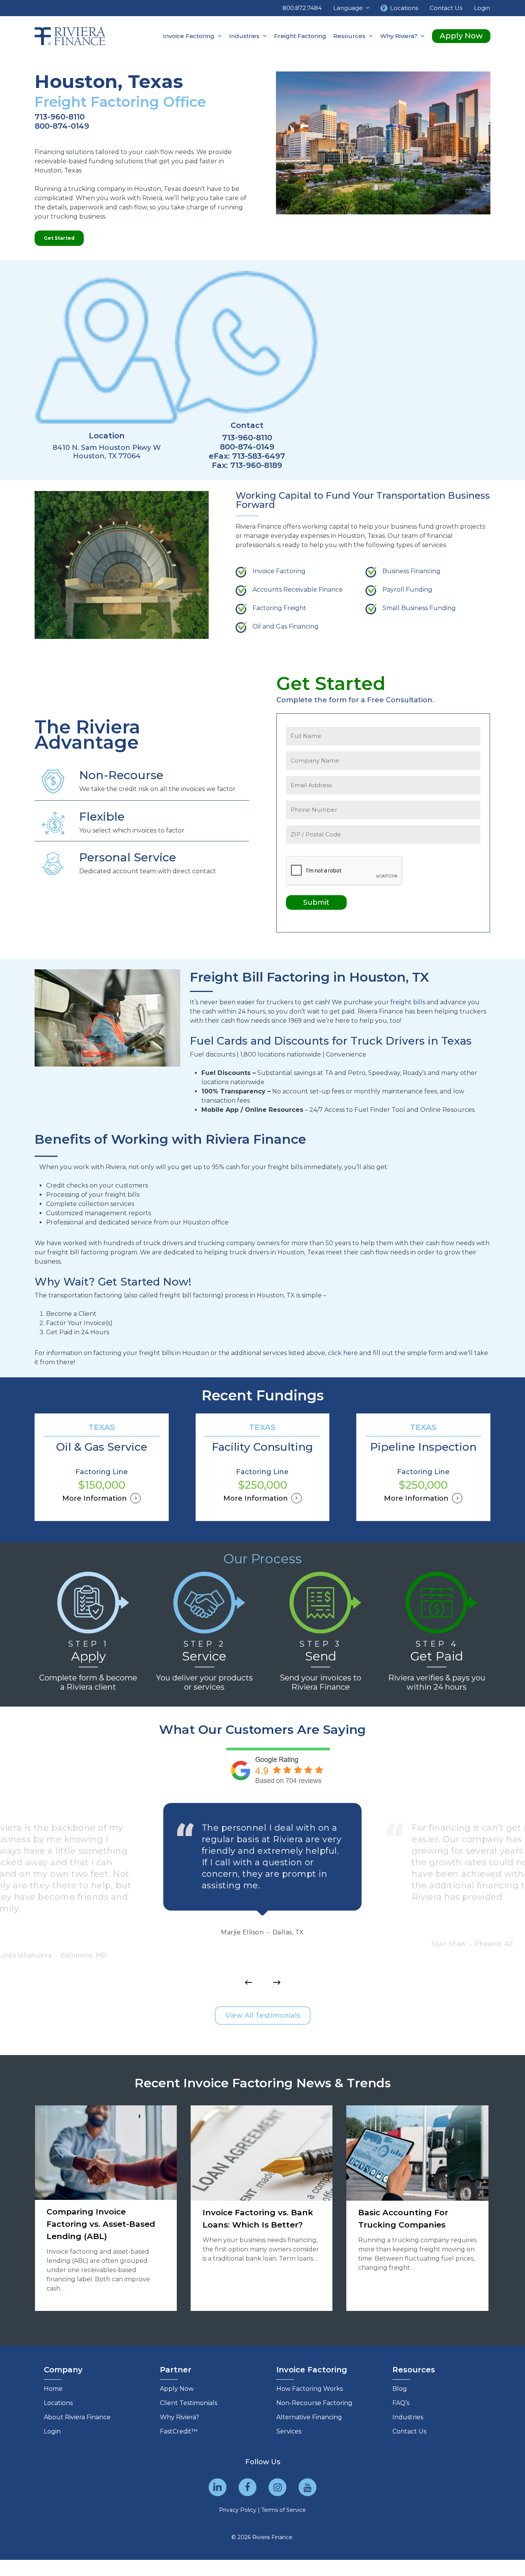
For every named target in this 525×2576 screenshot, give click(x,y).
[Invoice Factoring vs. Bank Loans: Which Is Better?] (262, 2208)
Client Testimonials (189, 2403)
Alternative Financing (309, 2417)
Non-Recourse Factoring (314, 2403)
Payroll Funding (407, 590)
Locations (58, 2403)
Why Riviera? (179, 2417)
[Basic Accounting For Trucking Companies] (417, 2208)
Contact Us (409, 2431)
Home (53, 2389)
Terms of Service (284, 2510)
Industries (408, 2417)
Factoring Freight (279, 608)
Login (52, 2431)
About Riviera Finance (77, 2417)
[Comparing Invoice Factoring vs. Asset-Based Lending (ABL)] (106, 2208)
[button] (59, 238)
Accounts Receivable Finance (298, 590)
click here (343, 1353)
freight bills (408, 1002)
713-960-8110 (60, 117)
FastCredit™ (179, 2431)
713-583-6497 (259, 456)
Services (289, 2431)
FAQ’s (401, 2403)
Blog (400, 2389)
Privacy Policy (238, 2510)
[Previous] (248, 1982)
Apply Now (177, 2389)
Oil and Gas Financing (286, 626)
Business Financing (411, 571)
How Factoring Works (310, 2389)
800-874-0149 (62, 126)
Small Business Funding (419, 608)
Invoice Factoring (279, 571)
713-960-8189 (256, 465)
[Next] (277, 1982)
